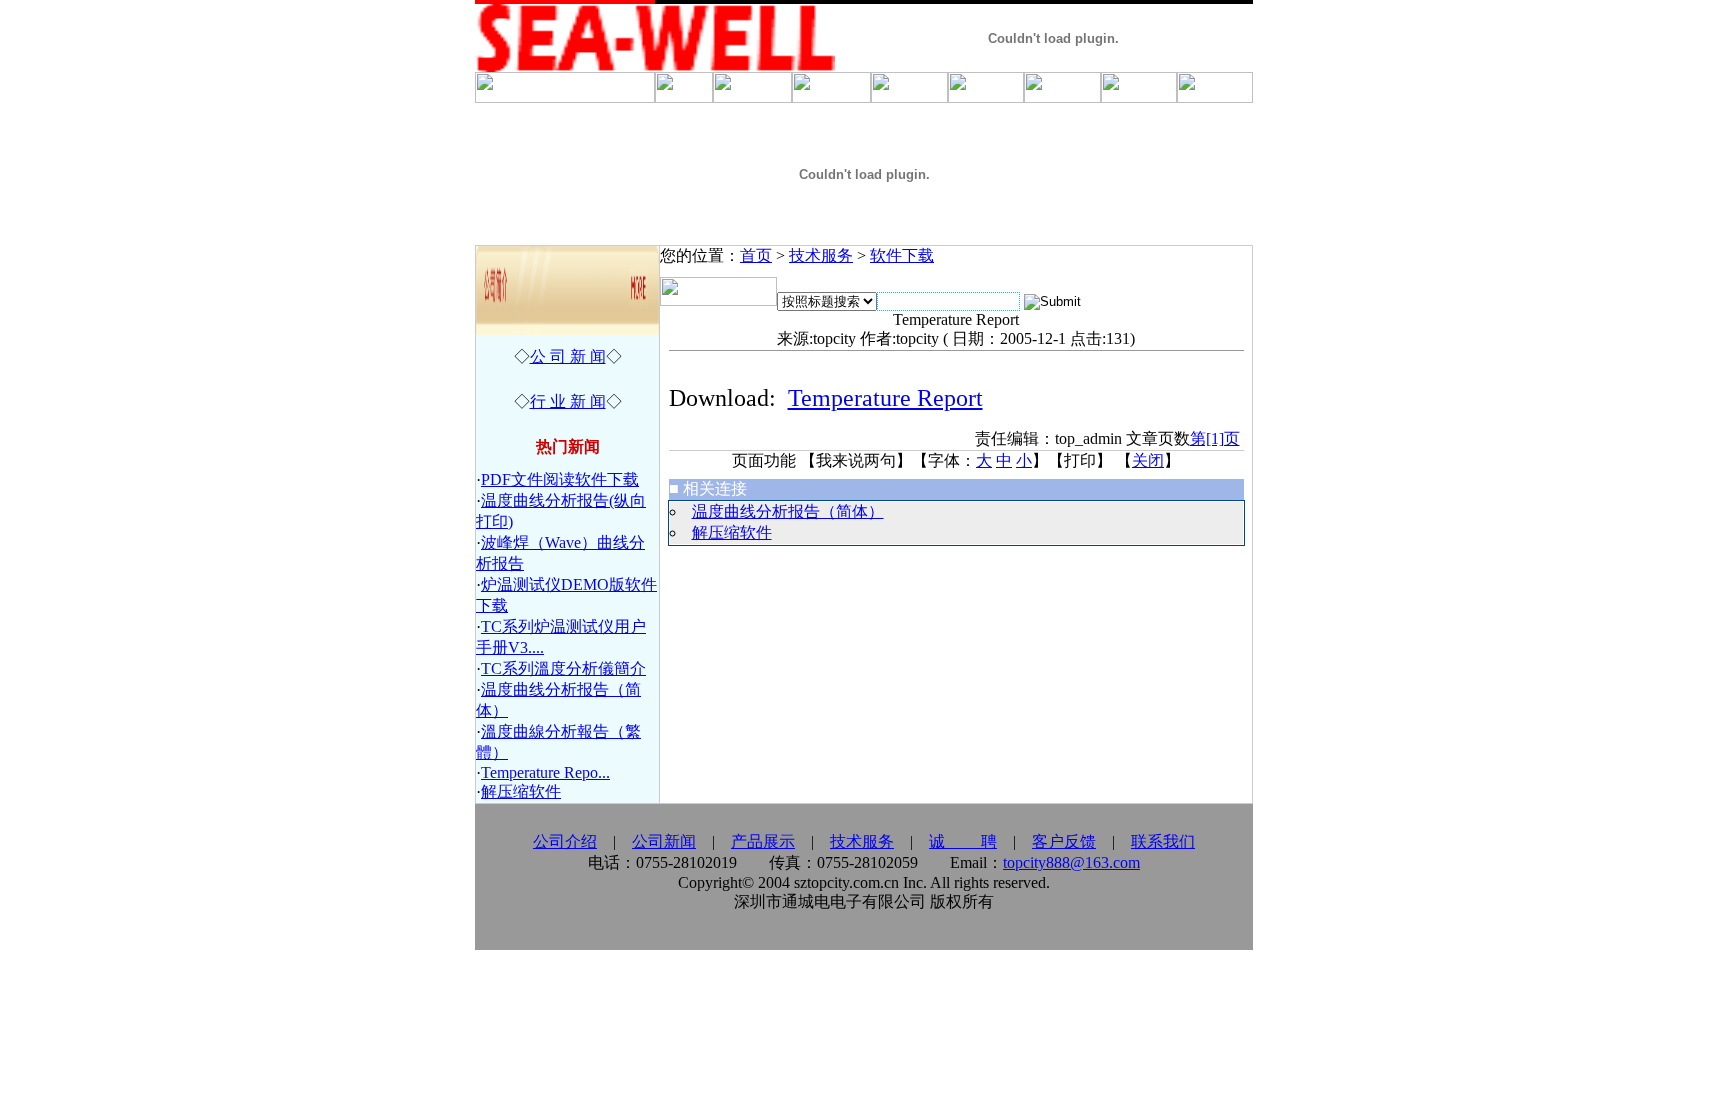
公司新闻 (664, 841)
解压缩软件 (521, 791)
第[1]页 (1215, 438)
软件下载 (902, 255)
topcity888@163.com (1071, 862)
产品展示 (763, 841)
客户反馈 (1064, 841)
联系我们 (1163, 841)
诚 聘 (963, 841)
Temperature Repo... (545, 772)
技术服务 (821, 255)
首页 (756, 255)
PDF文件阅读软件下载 (560, 479)
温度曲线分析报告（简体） (788, 511)
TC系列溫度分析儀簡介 (563, 668)
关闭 (1148, 460)
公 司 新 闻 (568, 356)
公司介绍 (565, 841)
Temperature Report (885, 398)
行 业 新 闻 (568, 401)
